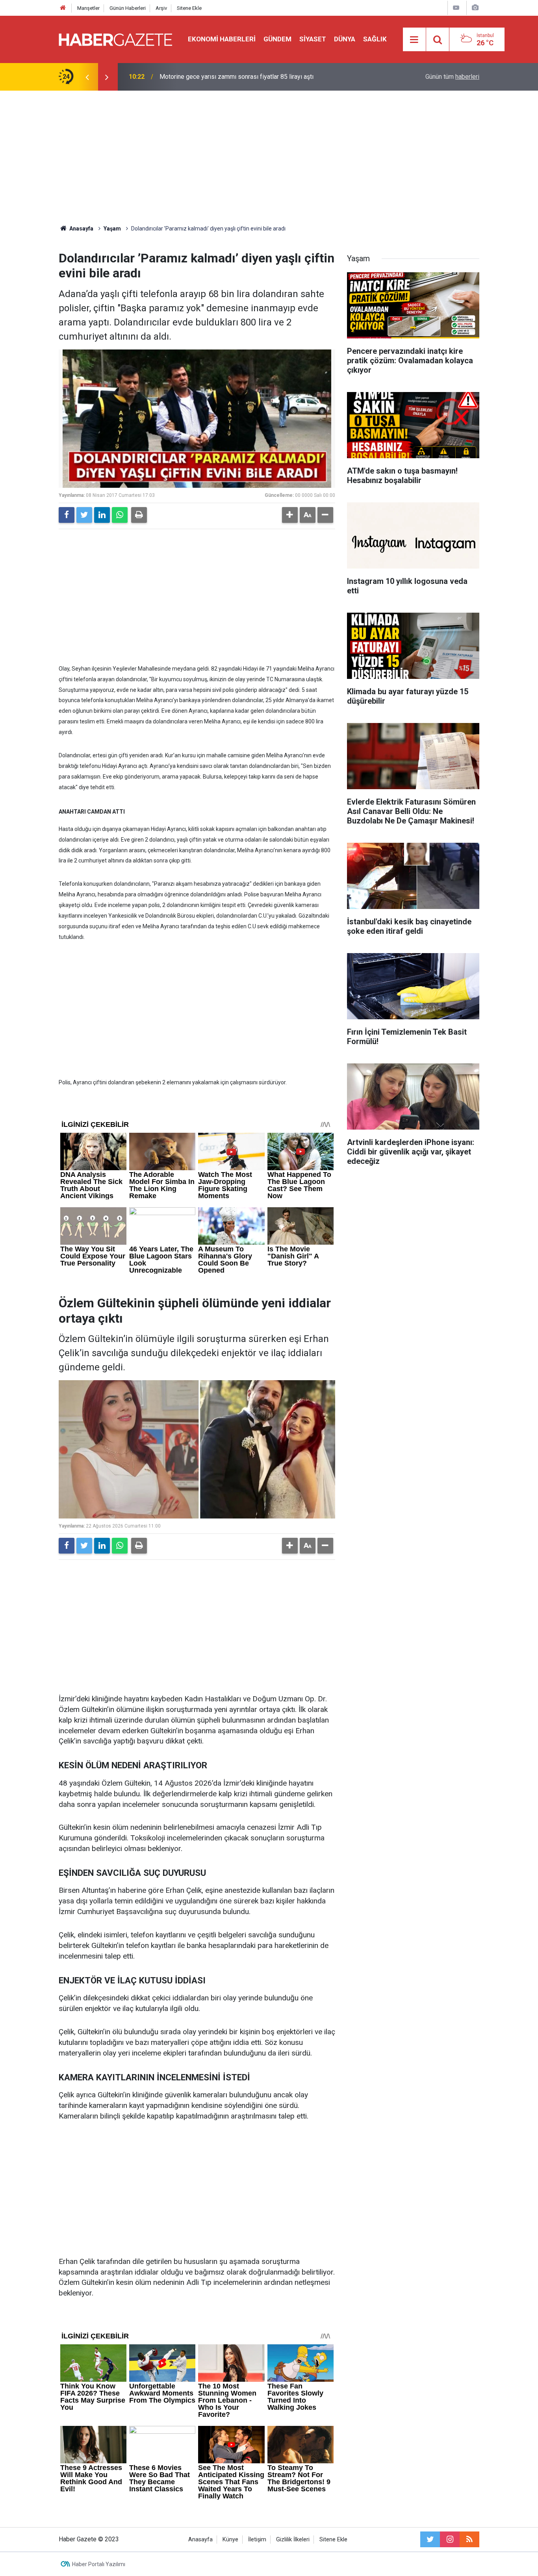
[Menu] (414, 40)
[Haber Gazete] (115, 39)
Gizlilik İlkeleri (293, 2540)
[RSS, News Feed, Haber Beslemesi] (469, 2539)
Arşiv (161, 8)
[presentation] (87, 77)
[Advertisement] (269, 158)
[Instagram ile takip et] (450, 2539)
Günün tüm (452, 77)
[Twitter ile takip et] (430, 2539)
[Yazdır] (139, 515)
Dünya (345, 39)
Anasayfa (200, 2540)
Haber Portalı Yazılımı (99, 2564)
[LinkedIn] (102, 515)
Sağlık (375, 39)
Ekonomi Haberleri (222, 39)
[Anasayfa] (63, 8)
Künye (230, 2540)
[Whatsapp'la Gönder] (120, 515)
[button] (290, 515)
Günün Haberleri (128, 8)
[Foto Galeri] (475, 8)
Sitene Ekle (189, 8)
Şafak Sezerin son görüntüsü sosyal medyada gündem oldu (241, 77)
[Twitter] (84, 515)
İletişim (257, 2540)
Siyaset (313, 39)
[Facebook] (67, 515)
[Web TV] (456, 8)
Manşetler (88, 8)
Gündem (277, 39)
